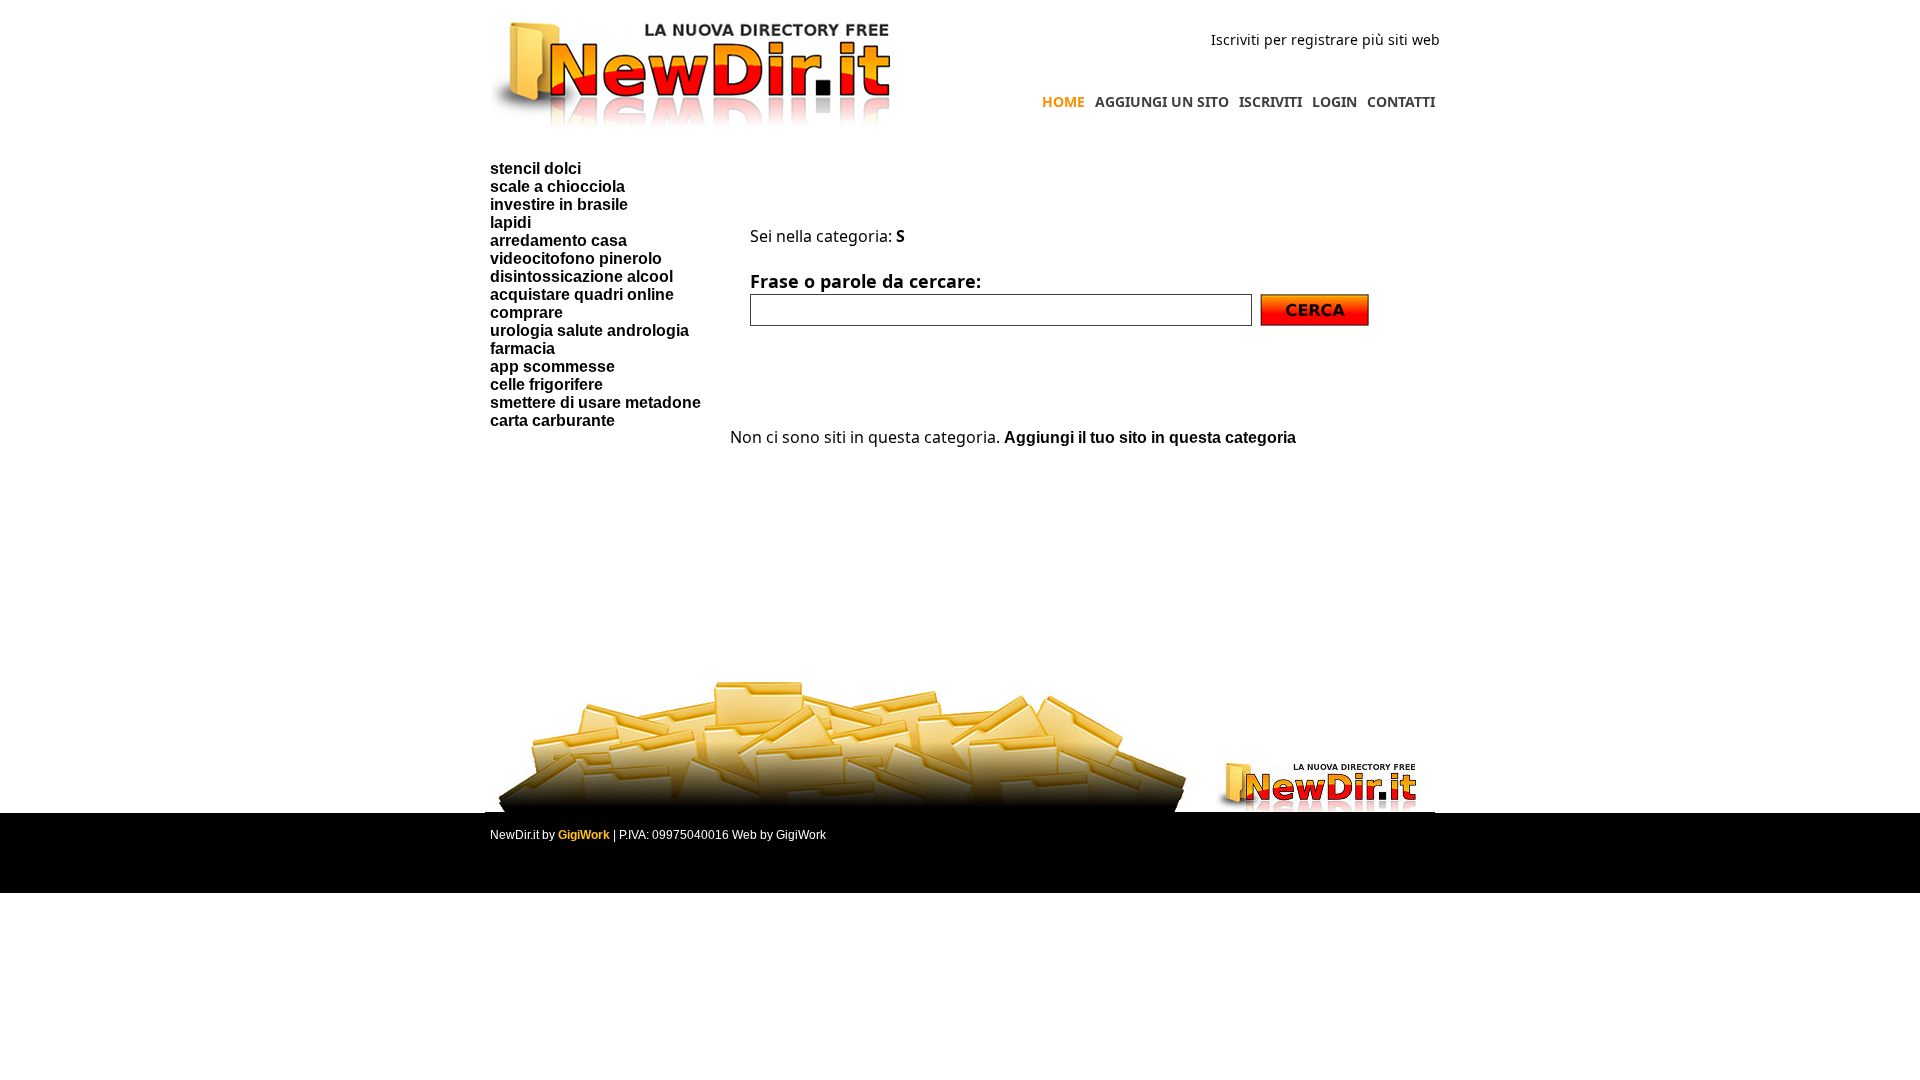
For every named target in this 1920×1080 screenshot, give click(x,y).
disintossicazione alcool (581, 276)
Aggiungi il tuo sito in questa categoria (1150, 437)
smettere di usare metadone (595, 402)
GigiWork (584, 835)
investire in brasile (559, 204)
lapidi (510, 222)
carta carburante (552, 420)
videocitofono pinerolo (576, 258)
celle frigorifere (546, 384)
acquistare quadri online (582, 294)
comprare (526, 312)
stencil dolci (535, 168)
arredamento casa (558, 240)
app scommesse (552, 366)
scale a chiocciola (557, 186)
